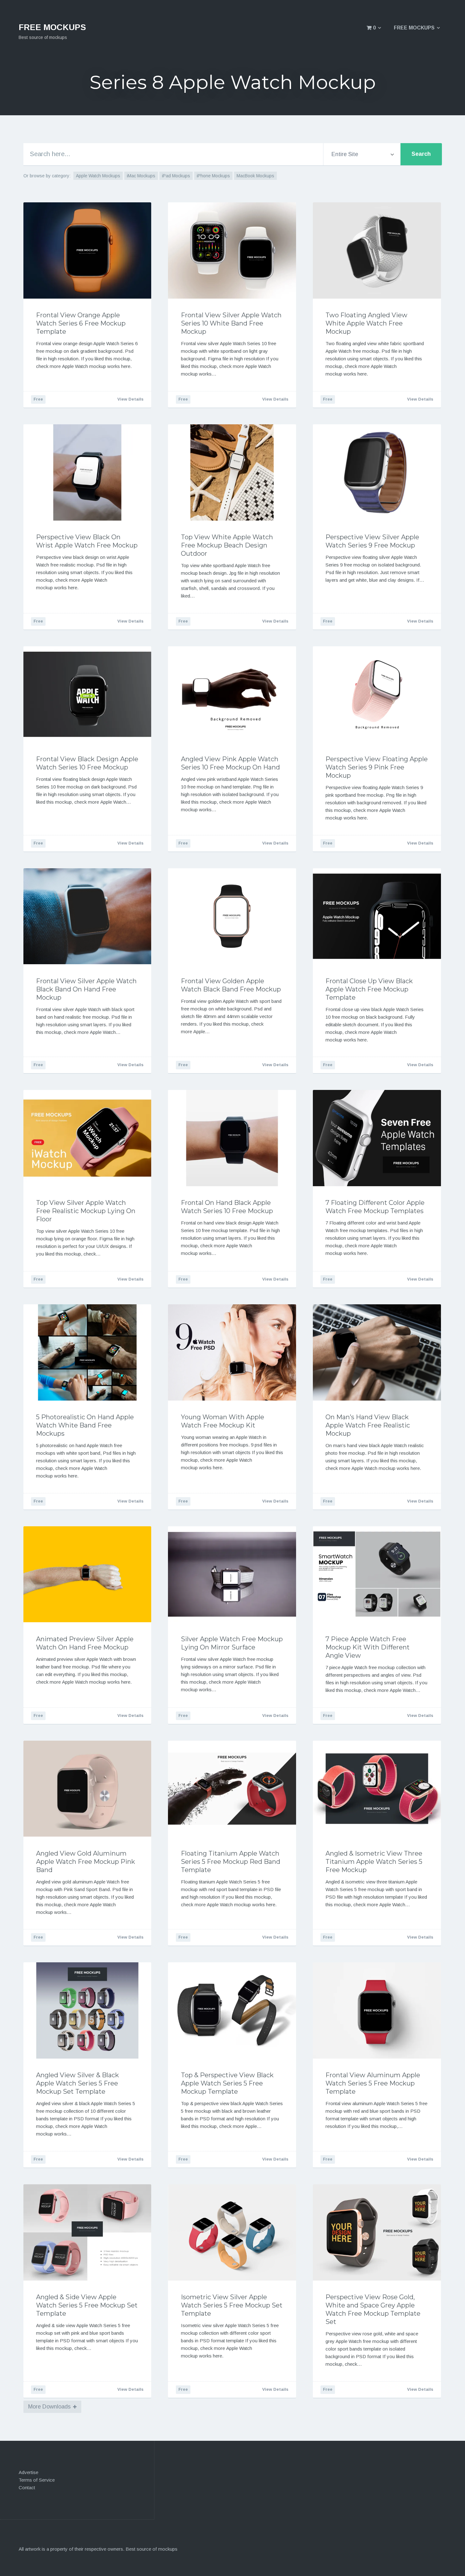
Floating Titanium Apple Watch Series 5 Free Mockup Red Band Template (231, 1862)
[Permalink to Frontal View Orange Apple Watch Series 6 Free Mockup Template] (87, 250)
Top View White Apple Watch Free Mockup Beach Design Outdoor (227, 545)
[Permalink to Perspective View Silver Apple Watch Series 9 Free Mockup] (377, 472)
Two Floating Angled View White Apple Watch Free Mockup (366, 323)
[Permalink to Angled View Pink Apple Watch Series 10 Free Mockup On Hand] (232, 694)
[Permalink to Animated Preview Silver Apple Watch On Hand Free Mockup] (87, 1574)
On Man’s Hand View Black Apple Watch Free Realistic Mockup (368, 1425)
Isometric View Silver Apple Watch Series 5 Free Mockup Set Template (232, 2305)
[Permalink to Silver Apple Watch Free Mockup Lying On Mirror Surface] (232, 1574)
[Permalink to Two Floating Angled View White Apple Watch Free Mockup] (377, 250)
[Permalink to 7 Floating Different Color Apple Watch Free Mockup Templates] (377, 1138)
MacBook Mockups (255, 176)
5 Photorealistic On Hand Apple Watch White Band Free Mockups (85, 1425)
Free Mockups (414, 28)
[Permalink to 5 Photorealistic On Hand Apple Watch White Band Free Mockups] (87, 1352)
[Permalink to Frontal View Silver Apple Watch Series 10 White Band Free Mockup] (232, 250)
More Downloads (49, 2407)
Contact (27, 2487)
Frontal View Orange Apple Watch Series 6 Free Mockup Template (81, 323)
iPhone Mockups (213, 176)
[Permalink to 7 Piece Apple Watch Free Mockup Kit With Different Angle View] (377, 1574)
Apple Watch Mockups (98, 176)
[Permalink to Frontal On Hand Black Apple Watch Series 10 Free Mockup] (232, 1138)
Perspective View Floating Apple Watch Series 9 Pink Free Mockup (377, 767)
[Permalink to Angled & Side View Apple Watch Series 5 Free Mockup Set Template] (87, 2232)
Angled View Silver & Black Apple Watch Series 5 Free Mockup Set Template (77, 2083)
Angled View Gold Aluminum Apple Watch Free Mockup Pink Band (86, 1862)
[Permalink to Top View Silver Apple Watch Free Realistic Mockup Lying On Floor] (87, 1138)
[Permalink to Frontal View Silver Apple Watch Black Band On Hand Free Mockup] (87, 916)
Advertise (28, 2472)
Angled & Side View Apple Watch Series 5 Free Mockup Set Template (87, 2305)
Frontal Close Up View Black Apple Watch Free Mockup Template (369, 989)
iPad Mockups (176, 176)
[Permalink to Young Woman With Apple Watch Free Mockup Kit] (232, 1352)
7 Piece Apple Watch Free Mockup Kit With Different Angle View (368, 1647)
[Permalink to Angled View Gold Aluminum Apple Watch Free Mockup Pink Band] (87, 1789)
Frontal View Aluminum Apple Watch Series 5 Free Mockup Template (373, 2083)
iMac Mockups (141, 176)
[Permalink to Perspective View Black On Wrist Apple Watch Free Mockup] (87, 472)
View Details (130, 399)
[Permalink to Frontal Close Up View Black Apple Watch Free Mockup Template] (377, 916)
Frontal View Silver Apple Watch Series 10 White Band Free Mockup (231, 323)
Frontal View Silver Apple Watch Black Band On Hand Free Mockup (86, 989)
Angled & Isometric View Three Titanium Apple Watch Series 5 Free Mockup (374, 1862)
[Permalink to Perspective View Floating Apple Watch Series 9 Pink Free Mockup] (377, 694)
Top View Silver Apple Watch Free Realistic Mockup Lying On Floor (86, 1211)
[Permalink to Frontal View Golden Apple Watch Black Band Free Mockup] (232, 916)
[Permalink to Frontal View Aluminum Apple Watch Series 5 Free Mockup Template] (377, 2010)
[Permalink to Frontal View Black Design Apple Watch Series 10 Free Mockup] (87, 694)
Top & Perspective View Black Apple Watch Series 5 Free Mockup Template (227, 2083)
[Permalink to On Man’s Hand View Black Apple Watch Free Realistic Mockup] (377, 1352)
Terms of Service (37, 2480)
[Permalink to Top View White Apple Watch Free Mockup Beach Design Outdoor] (232, 472)
